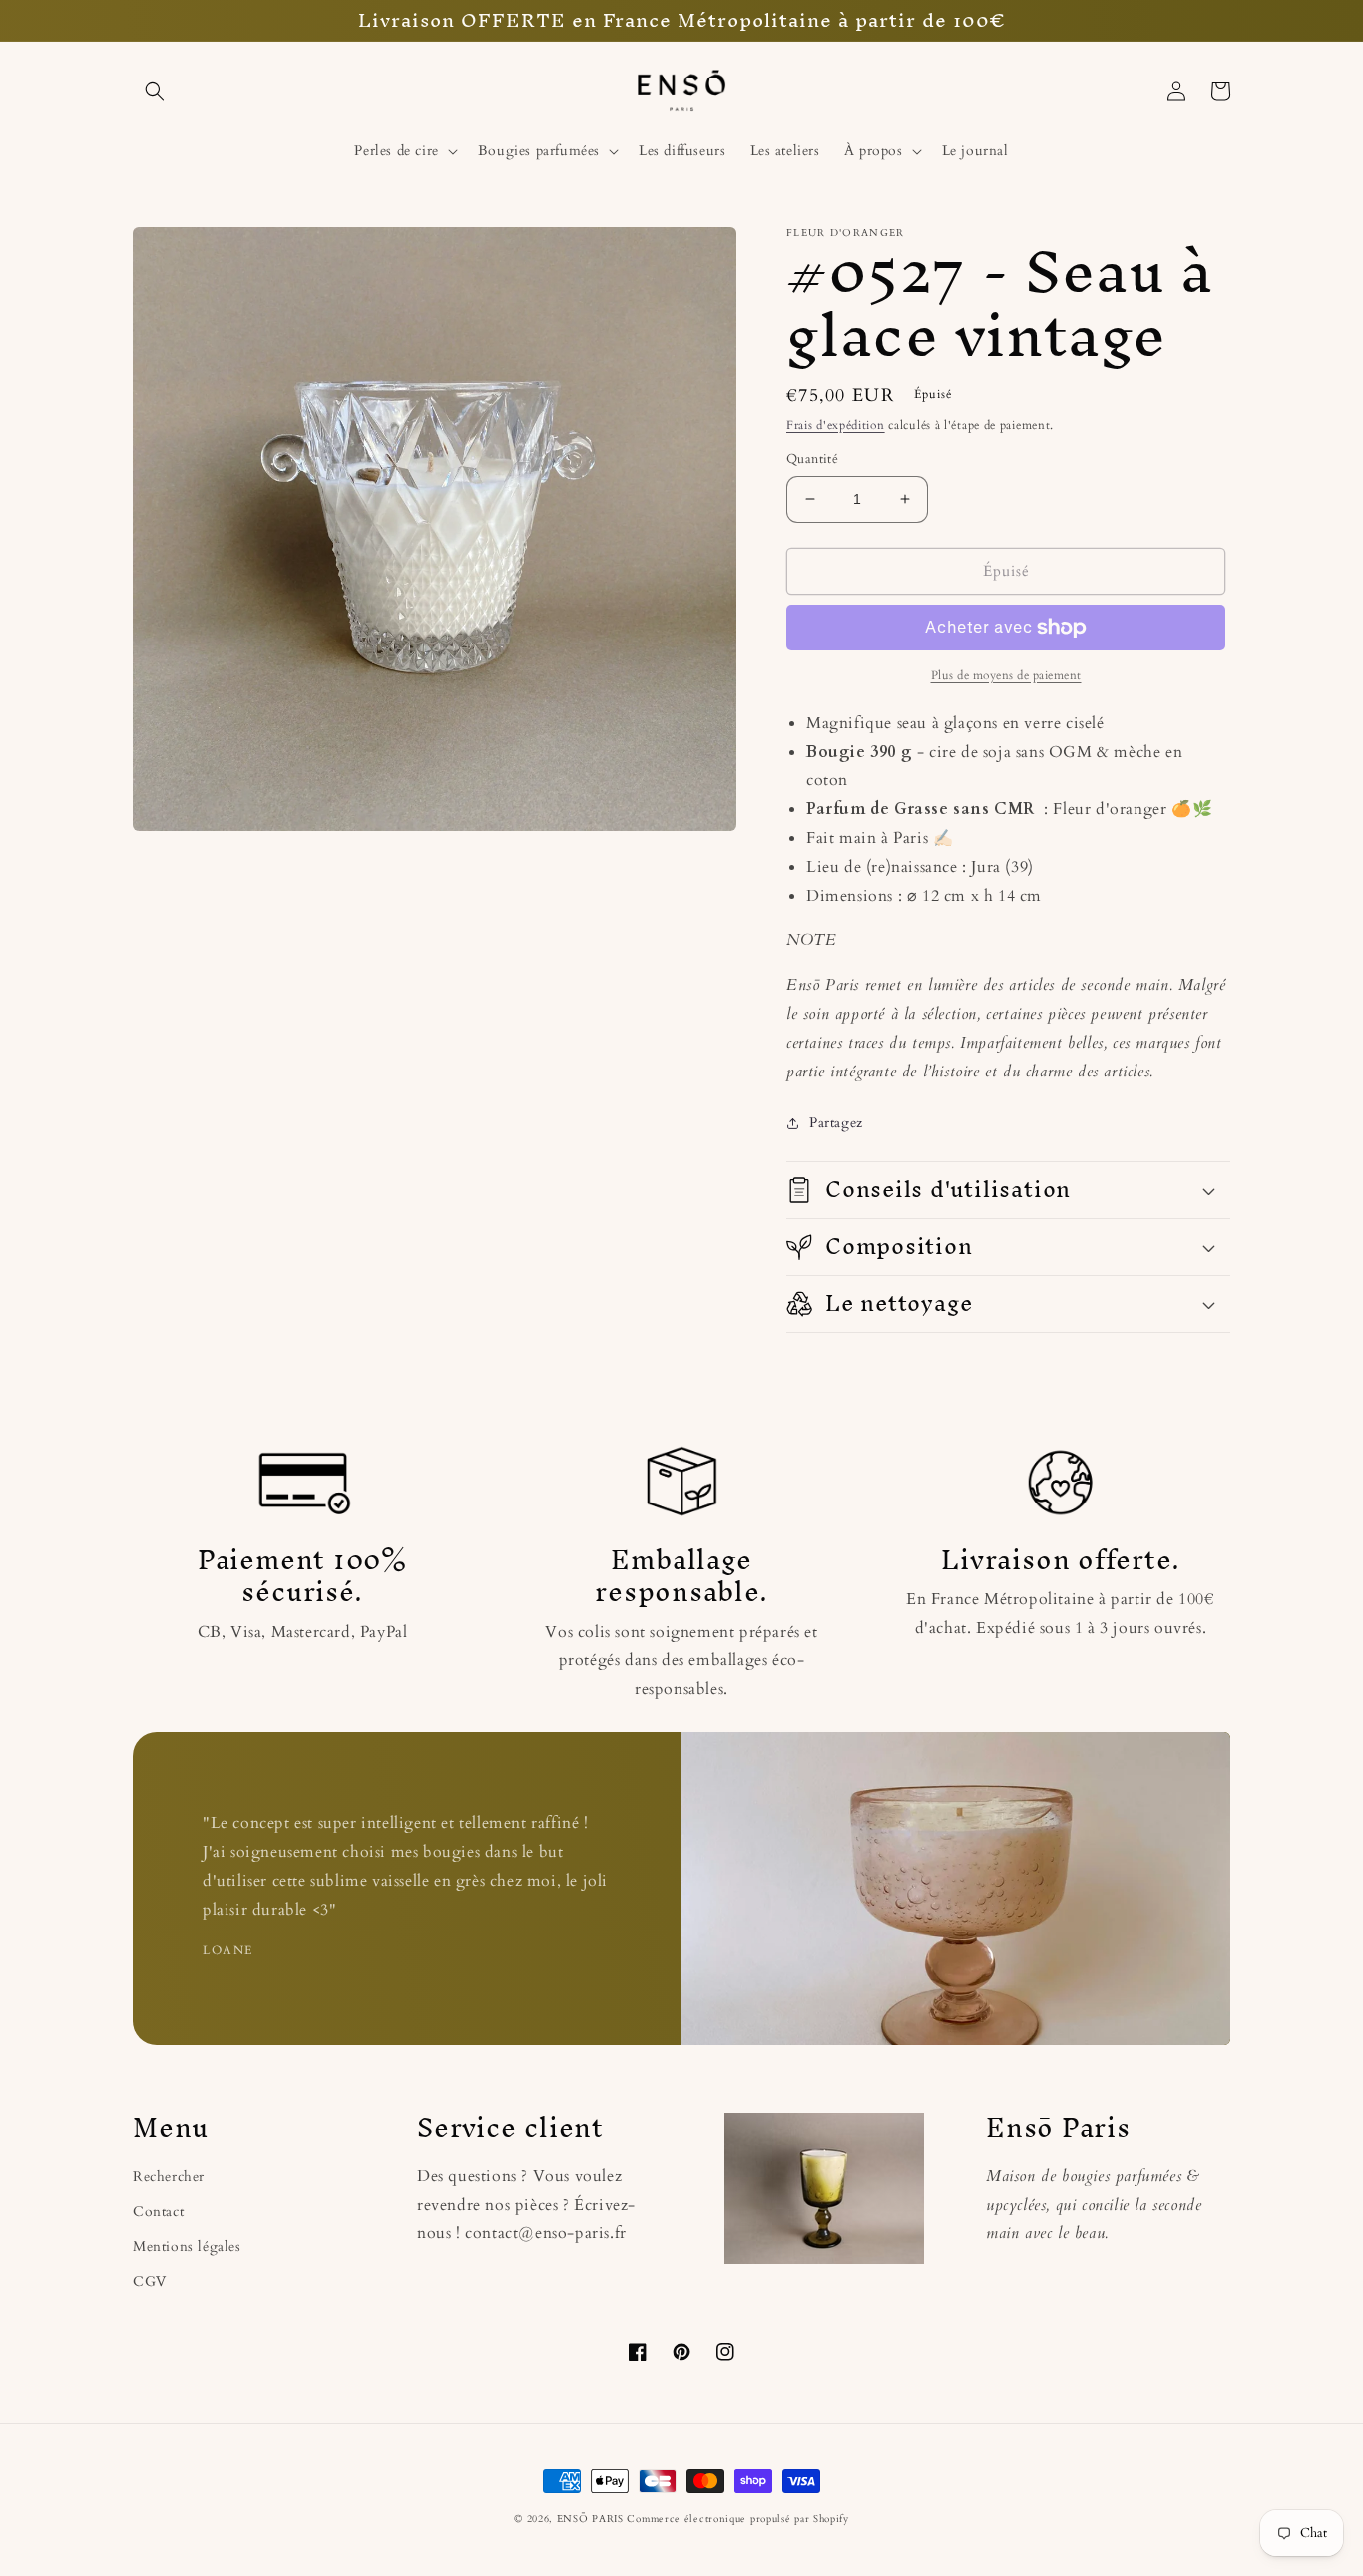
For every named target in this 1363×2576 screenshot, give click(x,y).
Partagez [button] (836, 1123)
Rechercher (169, 2176)
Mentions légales (187, 2246)
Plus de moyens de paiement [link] (1006, 675)
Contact (158, 2211)
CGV (150, 2281)
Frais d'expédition (836, 425)
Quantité (812, 459)
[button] (155, 91)
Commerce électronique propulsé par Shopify (737, 2519)
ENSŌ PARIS (590, 2519)
